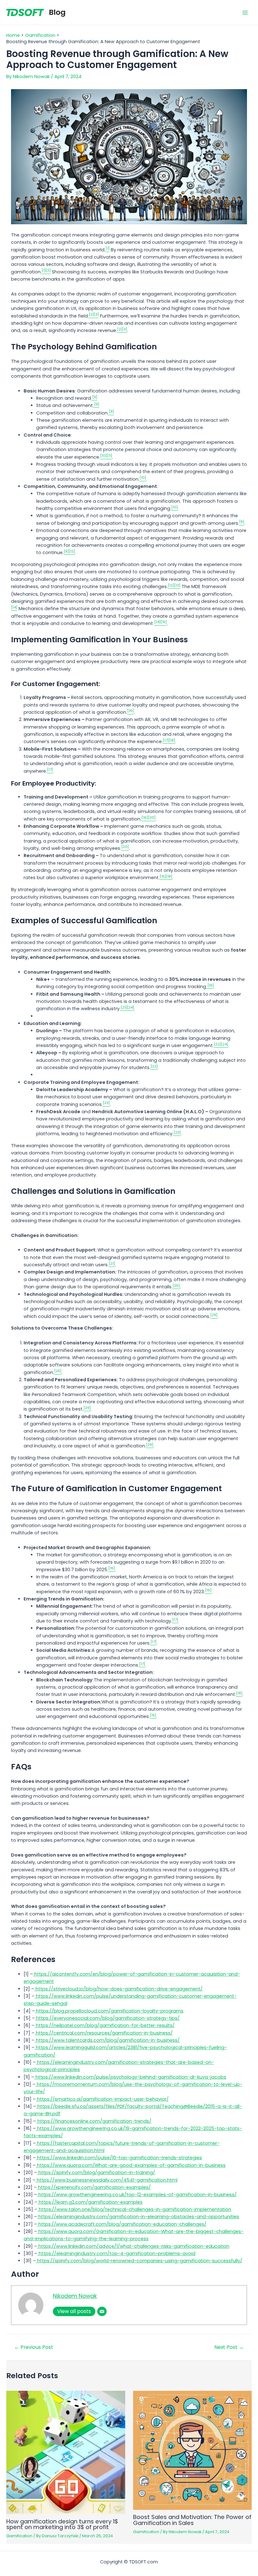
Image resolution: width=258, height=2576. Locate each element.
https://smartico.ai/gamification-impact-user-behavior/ (102, 2099)
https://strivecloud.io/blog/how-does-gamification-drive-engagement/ (118, 1989)
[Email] (102, 2311)
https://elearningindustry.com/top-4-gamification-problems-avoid (116, 2253)
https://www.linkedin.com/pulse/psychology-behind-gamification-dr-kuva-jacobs (130, 2077)
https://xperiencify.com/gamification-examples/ (94, 2187)
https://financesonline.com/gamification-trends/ (94, 2121)
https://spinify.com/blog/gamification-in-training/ (96, 2172)
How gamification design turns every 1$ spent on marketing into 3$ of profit (62, 2524)
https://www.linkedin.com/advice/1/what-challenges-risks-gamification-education (133, 2246)
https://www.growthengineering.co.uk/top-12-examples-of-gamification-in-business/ (137, 2195)
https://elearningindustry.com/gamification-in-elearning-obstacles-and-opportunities (138, 2217)
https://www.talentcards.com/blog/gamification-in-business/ (107, 2040)
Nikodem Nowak (75, 2296)
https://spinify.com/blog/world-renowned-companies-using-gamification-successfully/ (139, 2261)
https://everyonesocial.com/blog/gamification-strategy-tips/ (107, 2018)
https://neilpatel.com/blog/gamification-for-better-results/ (105, 2025)
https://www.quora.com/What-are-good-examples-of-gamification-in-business (131, 2165)
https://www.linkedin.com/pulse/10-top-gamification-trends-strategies (119, 2158)
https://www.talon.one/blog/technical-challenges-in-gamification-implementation (134, 2209)
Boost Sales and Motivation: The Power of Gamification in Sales (192, 2520)
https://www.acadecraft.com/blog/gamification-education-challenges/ (122, 2224)
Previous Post (34, 2347)
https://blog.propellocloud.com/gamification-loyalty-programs (109, 2011)
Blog (57, 12)
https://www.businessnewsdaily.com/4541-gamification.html (107, 2180)
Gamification (19, 2536)
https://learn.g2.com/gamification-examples (90, 2202)
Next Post (229, 2347)
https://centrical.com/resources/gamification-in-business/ (104, 2033)
